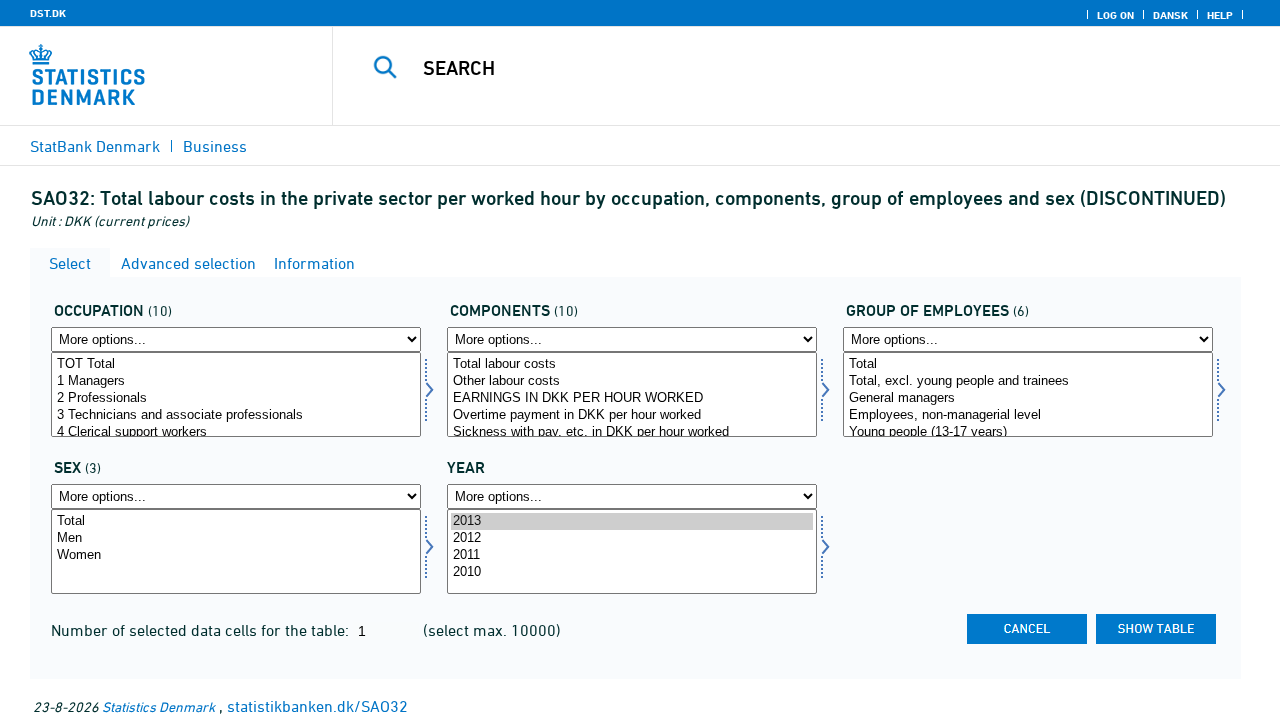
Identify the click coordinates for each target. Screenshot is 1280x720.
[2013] (632, 521)
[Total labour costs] (632, 364)
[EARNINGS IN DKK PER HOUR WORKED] (632, 398)
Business (215, 146)
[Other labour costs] (632, 381)
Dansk (1170, 15)
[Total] (1028, 364)
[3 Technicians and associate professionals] (236, 415)
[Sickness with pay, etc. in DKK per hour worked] (632, 432)
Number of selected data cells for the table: (202, 630)
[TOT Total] (236, 364)
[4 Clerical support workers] (236, 432)
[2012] (632, 538)
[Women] (236, 555)
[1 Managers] (236, 381)
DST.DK (48, 13)
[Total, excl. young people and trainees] (1028, 381)
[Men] (236, 538)
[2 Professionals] (236, 398)
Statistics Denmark (158, 706)
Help (1220, 15)
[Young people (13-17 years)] (1028, 432)
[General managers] (1028, 398)
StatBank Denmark (95, 146)
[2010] (632, 572)
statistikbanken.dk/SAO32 (317, 706)
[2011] (632, 555)
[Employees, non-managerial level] (1028, 415)
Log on (1115, 15)
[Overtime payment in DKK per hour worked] (632, 415)
